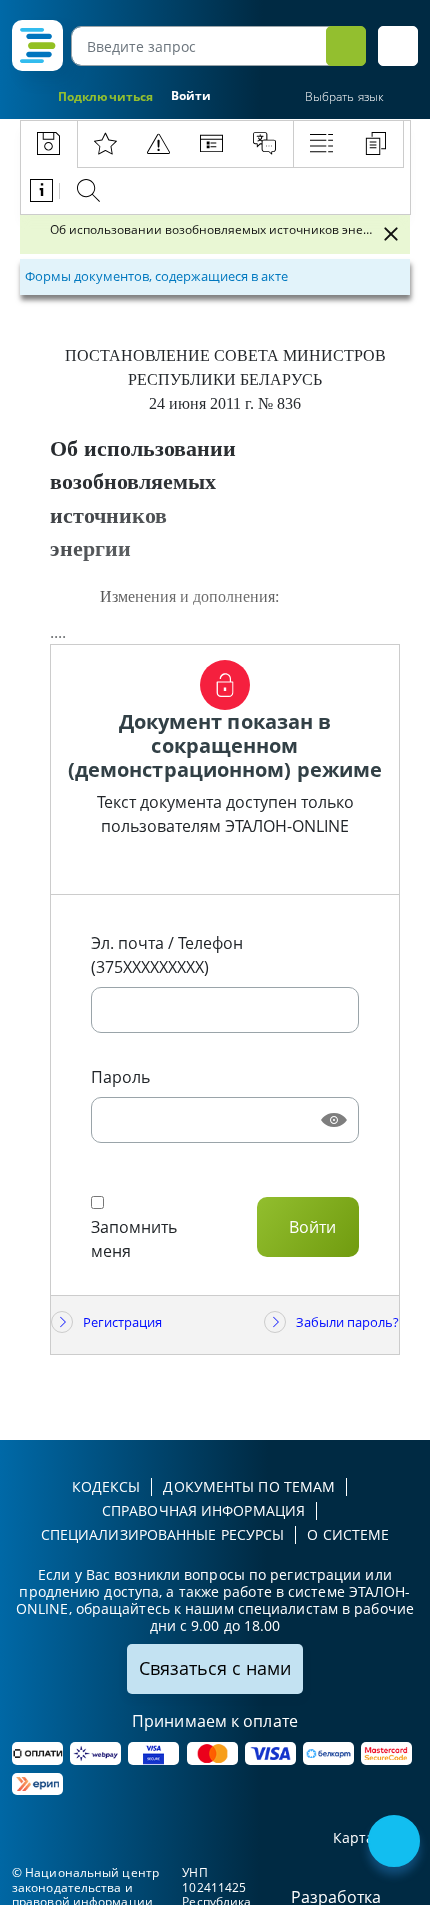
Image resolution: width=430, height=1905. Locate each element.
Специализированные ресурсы (163, 1534)
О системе (348, 1534)
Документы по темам (249, 1486)
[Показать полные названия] (368, 234)
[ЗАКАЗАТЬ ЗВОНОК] (396, 1843)
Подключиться (105, 96)
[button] (398, 46)
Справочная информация (203, 1510)
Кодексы (106, 1486)
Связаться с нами (215, 1668)
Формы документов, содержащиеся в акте (156, 276)
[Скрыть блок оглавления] (391, 234)
